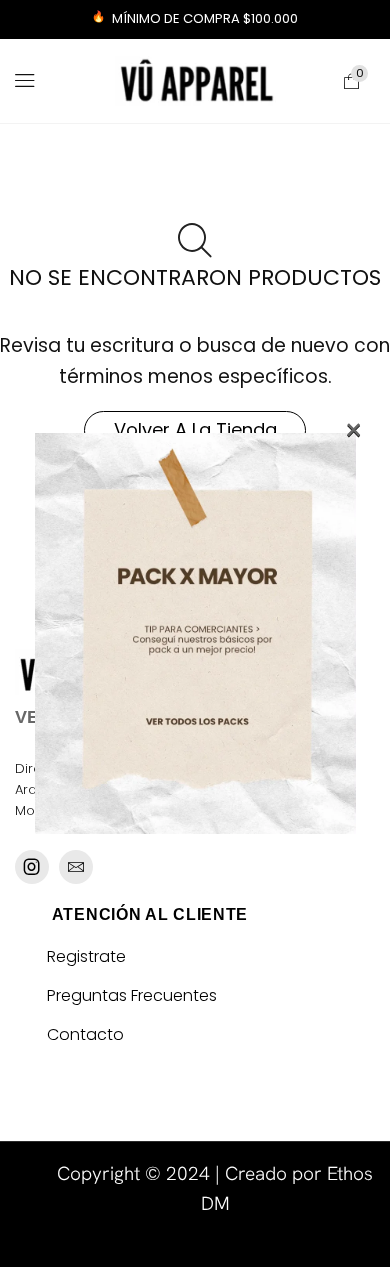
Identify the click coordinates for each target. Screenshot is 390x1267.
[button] (25, 81)
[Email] (76, 867)
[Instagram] (32, 867)
